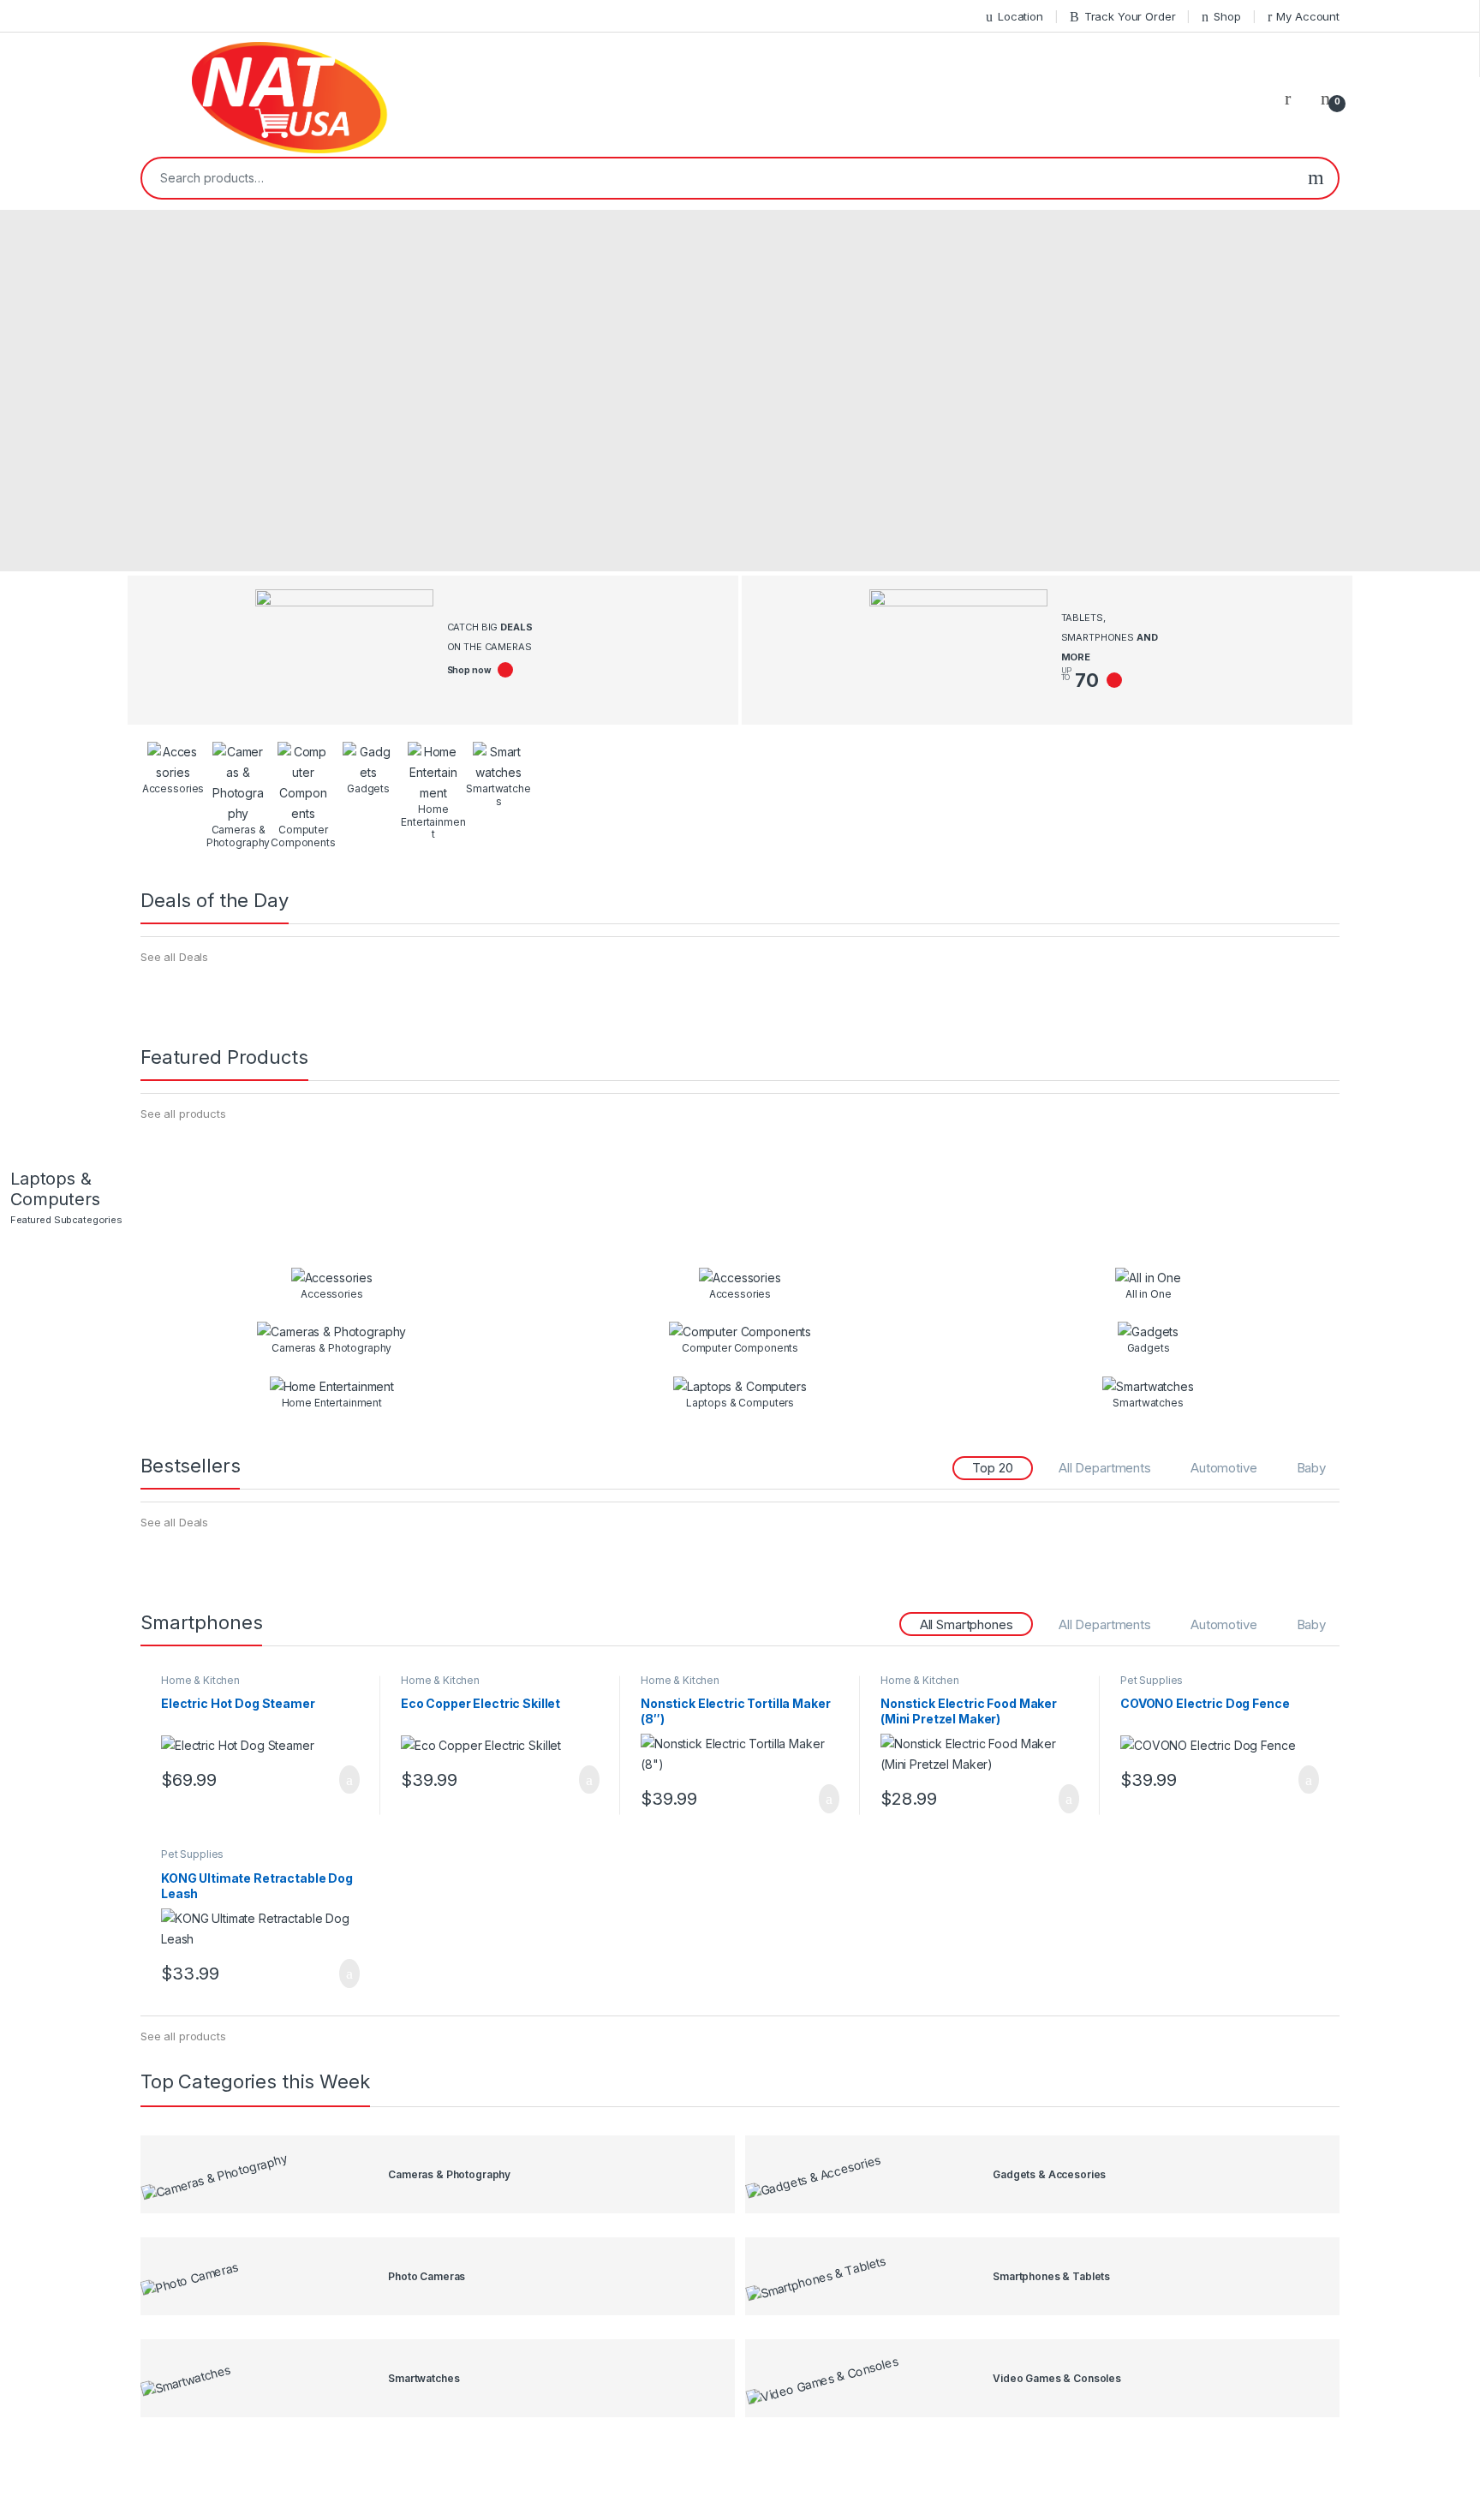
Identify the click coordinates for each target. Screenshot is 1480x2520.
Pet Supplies (1152, 1680)
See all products (183, 1114)
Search (1316, 178)
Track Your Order (1130, 16)
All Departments (1105, 1468)
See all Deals (174, 957)
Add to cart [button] (348, 1780)
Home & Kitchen (200, 1680)
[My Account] (1294, 98)
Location (1020, 16)
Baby (1311, 1468)
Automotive (1224, 1468)
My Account (1308, 16)
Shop (1227, 16)
